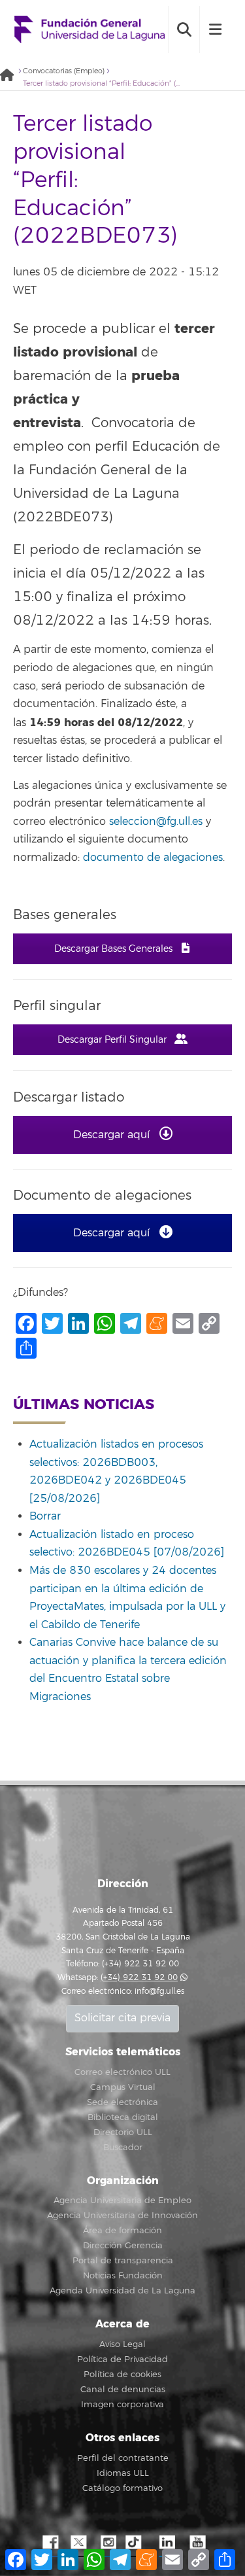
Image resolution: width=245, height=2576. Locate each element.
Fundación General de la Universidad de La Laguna (90, 30)
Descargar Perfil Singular (113, 1040)
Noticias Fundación (123, 2276)
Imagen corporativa (122, 2405)
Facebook (49, 2543)
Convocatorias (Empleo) (64, 71)
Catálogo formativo (122, 2488)
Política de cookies (122, 2375)
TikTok (137, 2543)
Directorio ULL (123, 2132)
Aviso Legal (122, 2344)
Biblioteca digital (123, 2117)
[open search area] (184, 29)
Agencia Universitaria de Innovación (122, 2216)
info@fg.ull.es (159, 1992)
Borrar (45, 1516)
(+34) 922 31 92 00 (139, 1978)
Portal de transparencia (123, 2261)
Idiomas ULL (123, 2473)
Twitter (78, 2543)
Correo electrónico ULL (122, 2072)
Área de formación (122, 2231)
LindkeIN (167, 2543)
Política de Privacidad (122, 2359)
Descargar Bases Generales (115, 949)
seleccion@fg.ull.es (156, 822)
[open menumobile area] (215, 29)
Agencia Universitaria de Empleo (122, 2201)
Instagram (108, 2543)
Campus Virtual (123, 2087)
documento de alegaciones (153, 858)
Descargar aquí (113, 1135)
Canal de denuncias (123, 2390)
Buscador (123, 2148)
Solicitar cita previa (122, 2018)
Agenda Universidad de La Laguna (122, 2291)
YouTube (196, 2543)
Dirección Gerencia (123, 2246)
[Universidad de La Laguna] (10, 76)
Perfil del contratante (123, 2458)
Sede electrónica (122, 2102)
